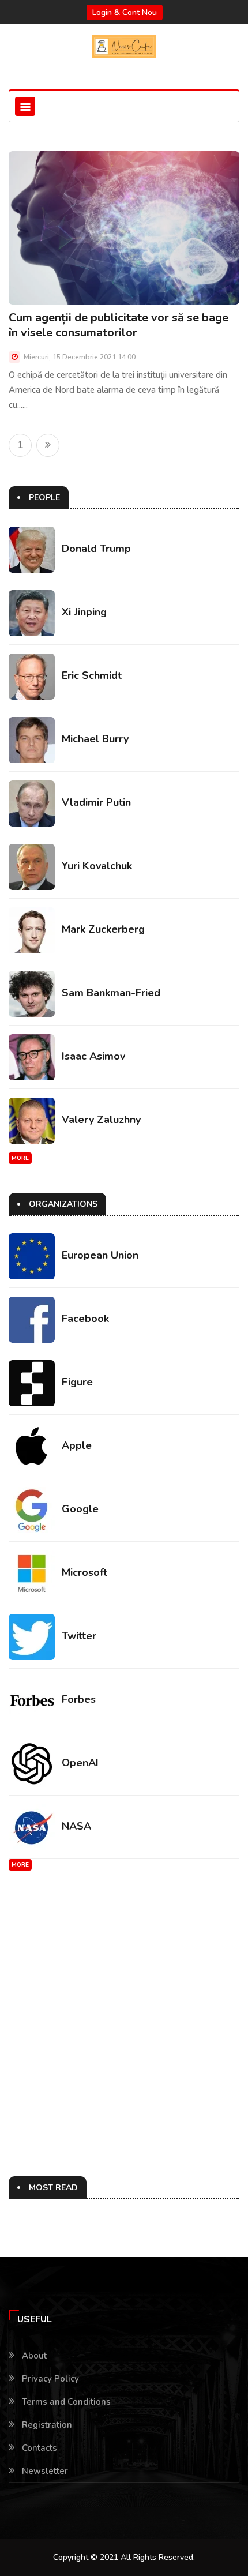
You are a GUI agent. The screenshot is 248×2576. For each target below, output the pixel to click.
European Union (100, 1255)
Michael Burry (95, 739)
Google (80, 1509)
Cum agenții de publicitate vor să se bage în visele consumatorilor (119, 325)
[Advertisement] (124, 2023)
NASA (76, 1826)
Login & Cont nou (125, 12)
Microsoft (84, 1572)
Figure (77, 1382)
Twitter (79, 1636)
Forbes (79, 1699)
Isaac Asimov (93, 1056)
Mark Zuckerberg (103, 929)
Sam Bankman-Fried (111, 993)
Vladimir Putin (96, 802)
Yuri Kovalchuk (97, 866)
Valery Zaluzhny (101, 1120)
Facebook (85, 1319)
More (20, 1158)
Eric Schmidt (92, 675)
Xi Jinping (84, 612)
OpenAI (80, 1763)
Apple (77, 1445)
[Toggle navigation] (25, 106)
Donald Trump (96, 549)
